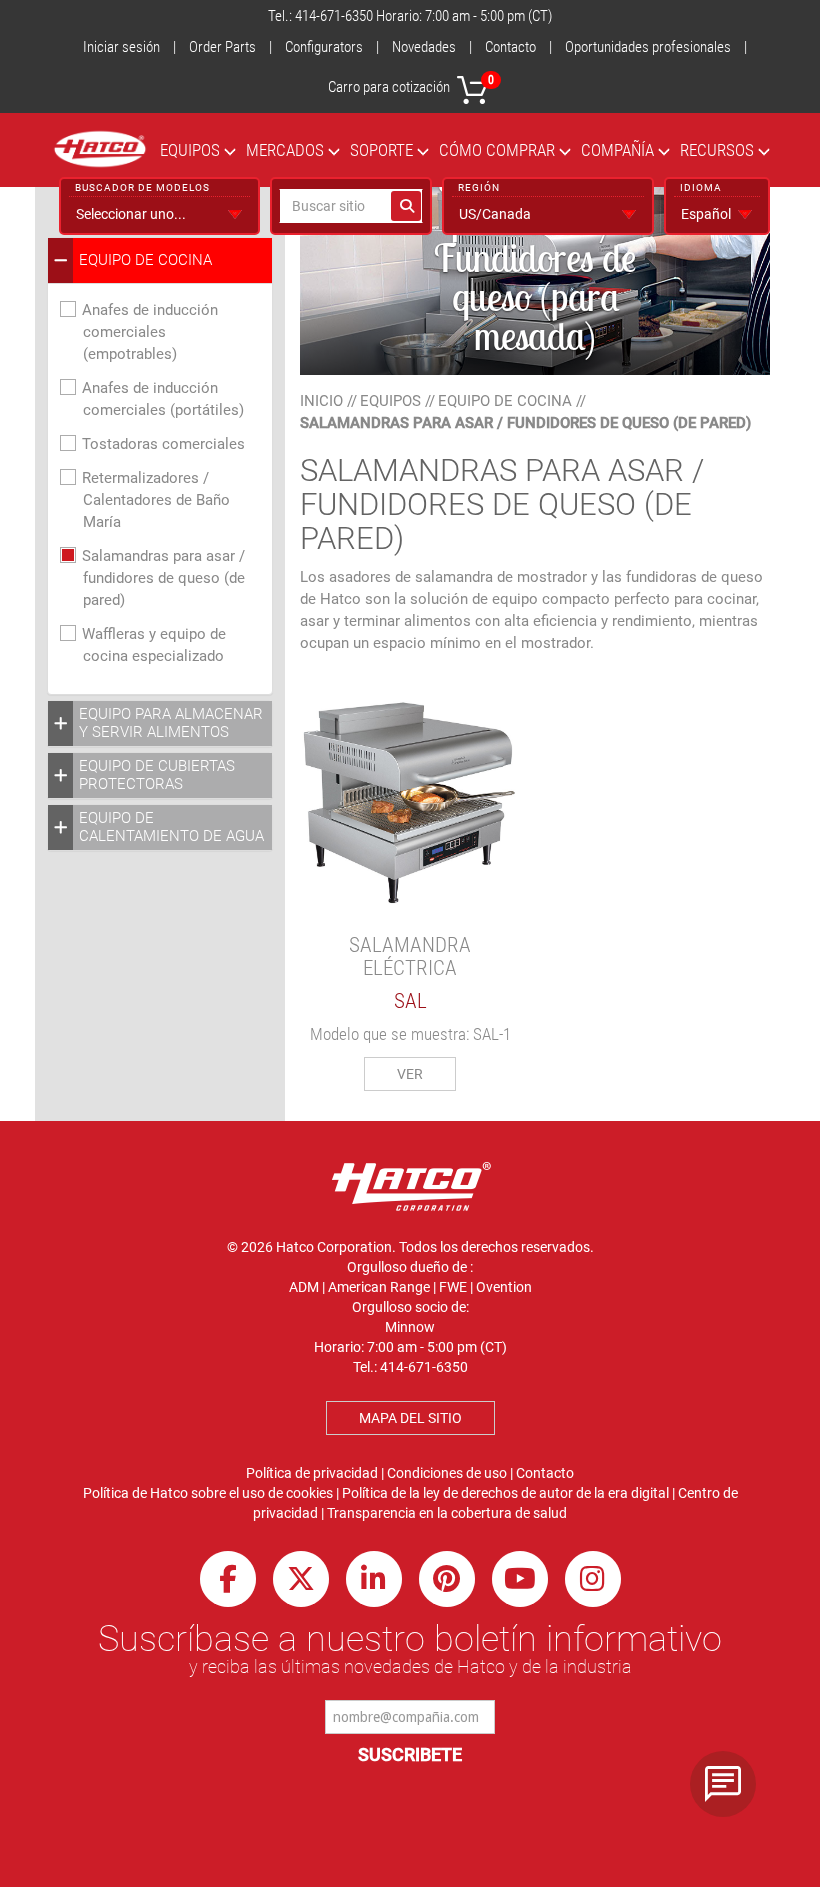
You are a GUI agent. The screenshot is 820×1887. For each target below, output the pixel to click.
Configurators (324, 47)
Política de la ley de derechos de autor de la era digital (505, 1493)
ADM (304, 1287)
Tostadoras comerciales (163, 444)
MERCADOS (285, 150)
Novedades (424, 47)
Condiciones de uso (447, 1473)
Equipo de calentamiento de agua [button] (171, 827)
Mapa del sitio (410, 1418)
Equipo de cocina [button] (145, 260)
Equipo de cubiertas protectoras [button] (157, 775)
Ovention (504, 1287)
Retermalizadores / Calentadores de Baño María (156, 500)
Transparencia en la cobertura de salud (447, 1513)
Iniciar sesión (121, 47)
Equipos (390, 401)
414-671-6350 (334, 16)
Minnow (410, 1327)
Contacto (510, 47)
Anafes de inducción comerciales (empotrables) (150, 332)
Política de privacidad (312, 1473)
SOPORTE (381, 150)
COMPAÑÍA (617, 150)
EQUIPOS (190, 150)
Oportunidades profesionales (648, 47)
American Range (379, 1287)
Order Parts (222, 47)
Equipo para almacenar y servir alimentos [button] (171, 723)
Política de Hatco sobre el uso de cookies (208, 1493)
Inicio (321, 401)
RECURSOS (717, 150)
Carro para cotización (411, 84)
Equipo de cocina (505, 401)
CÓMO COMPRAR (497, 150)
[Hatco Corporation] (100, 149)
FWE (453, 1287)
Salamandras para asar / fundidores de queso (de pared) (163, 578)
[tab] (160, 260)
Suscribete (410, 1754)
